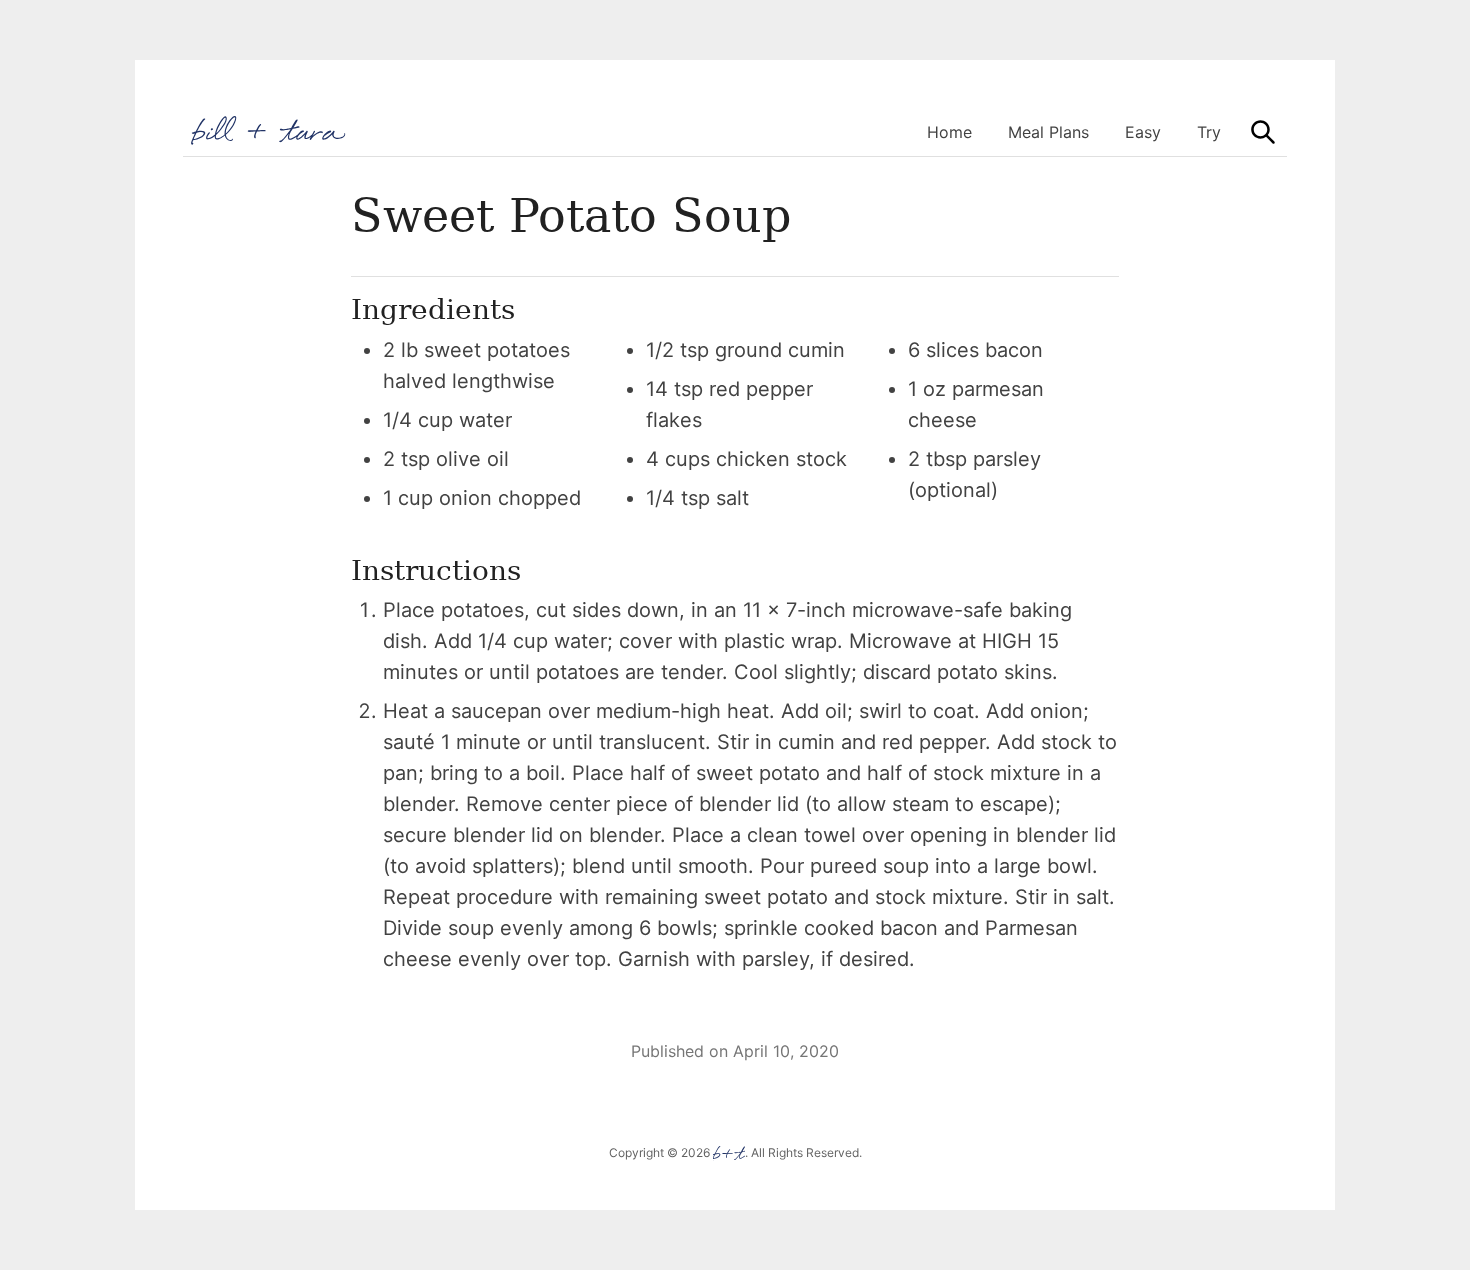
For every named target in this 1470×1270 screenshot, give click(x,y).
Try (1209, 132)
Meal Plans (1048, 132)
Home (949, 132)
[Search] (1263, 132)
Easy (1143, 132)
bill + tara (269, 130)
